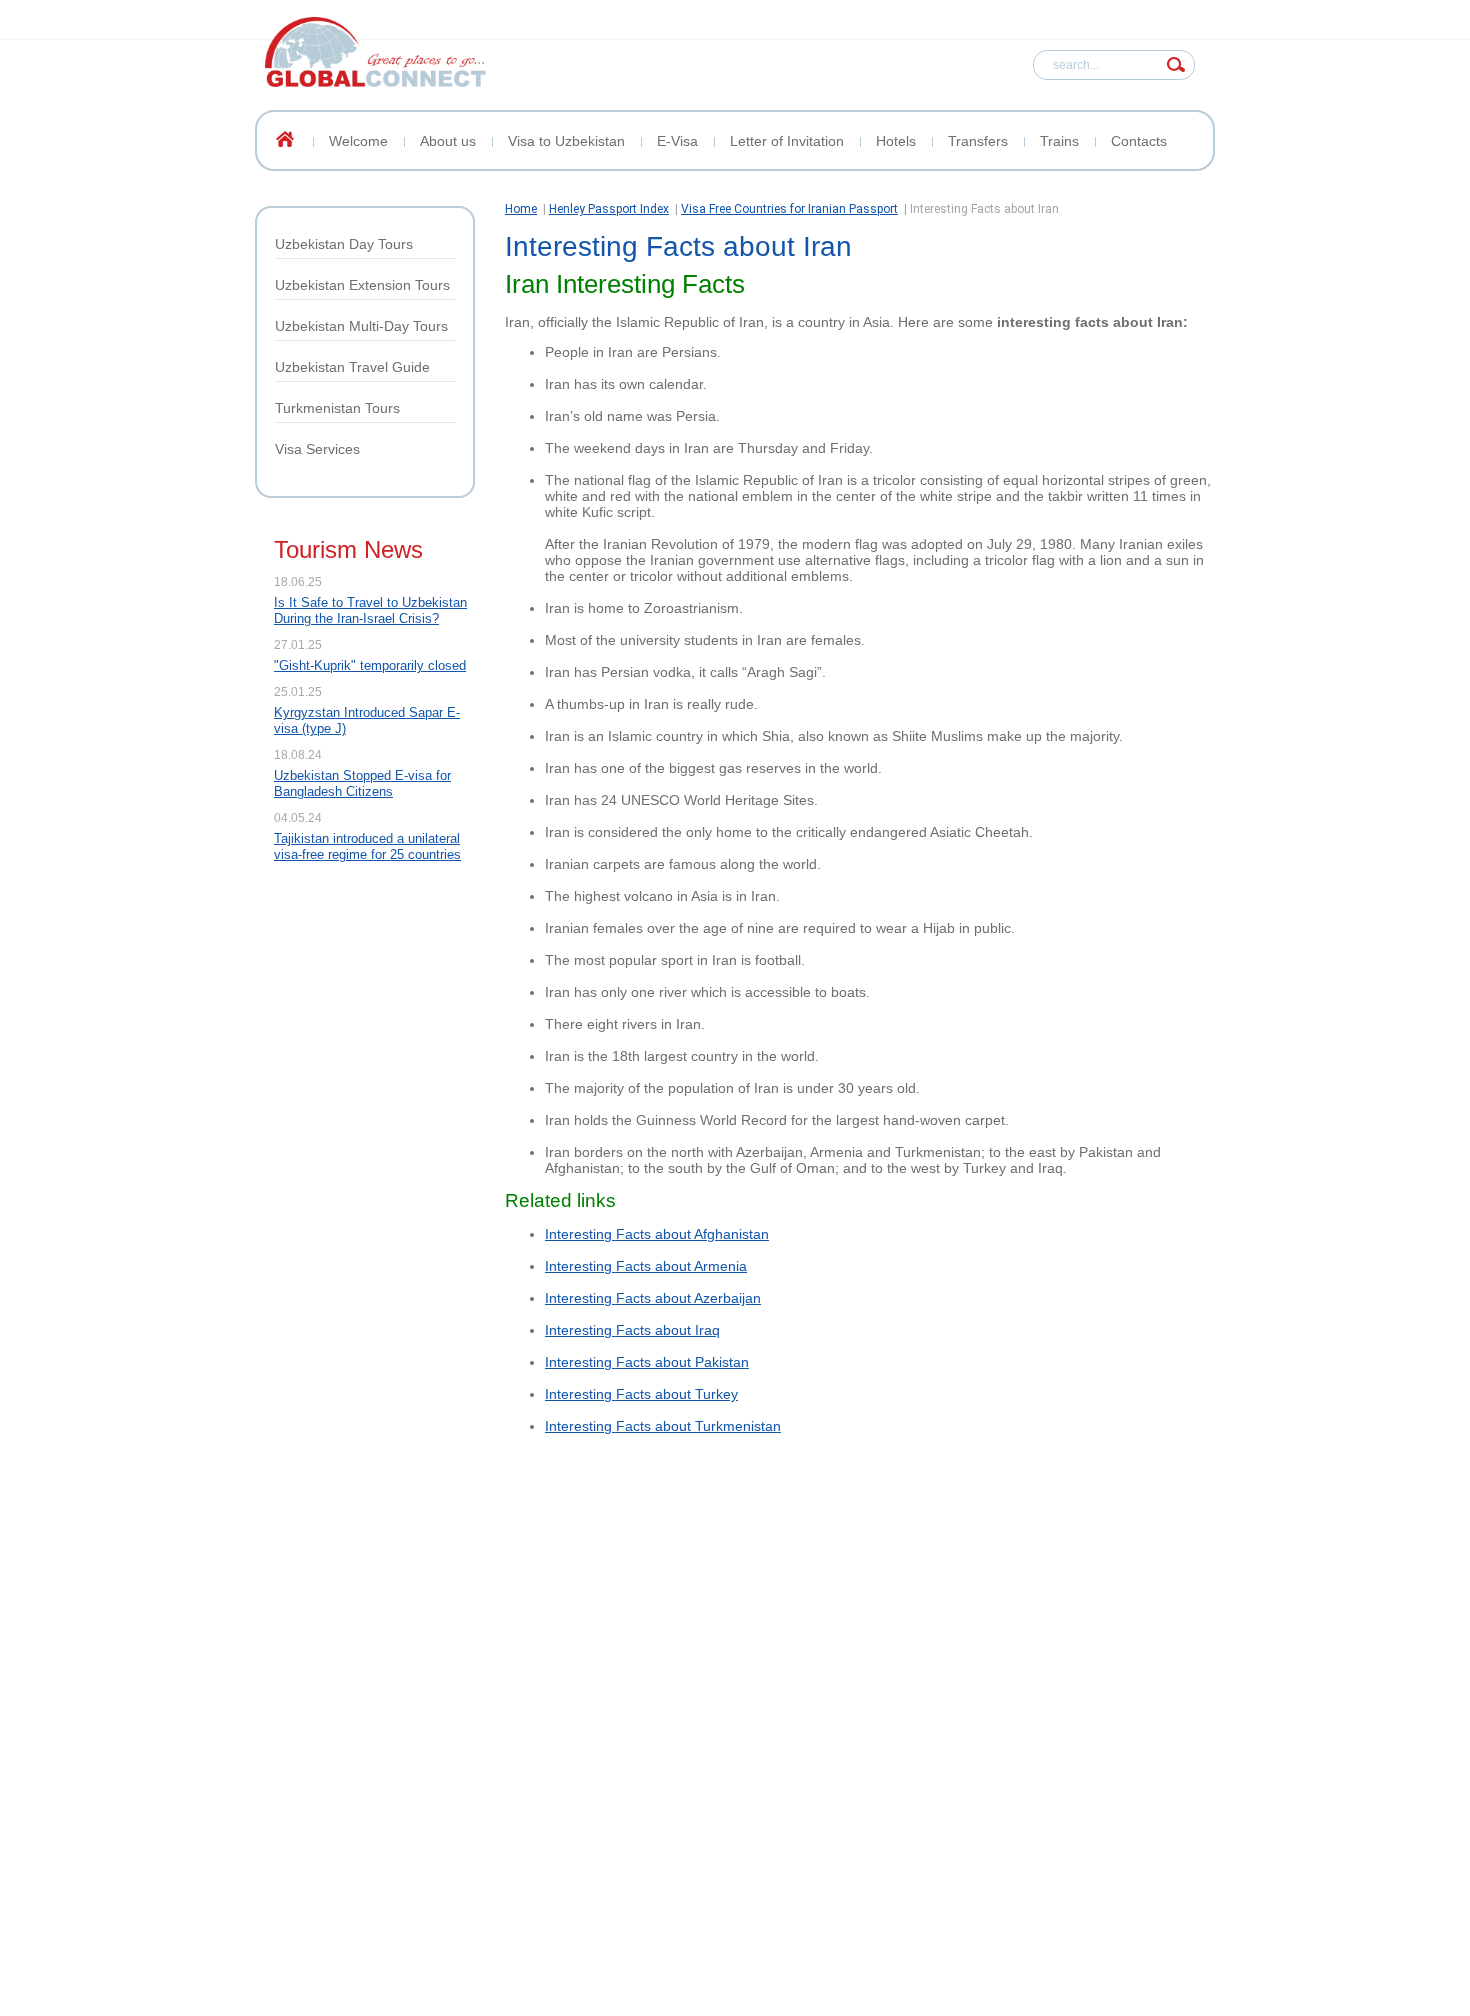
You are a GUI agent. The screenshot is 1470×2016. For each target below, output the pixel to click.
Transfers (978, 141)
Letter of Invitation (787, 141)
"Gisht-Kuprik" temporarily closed (370, 665)
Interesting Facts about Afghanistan (657, 1234)
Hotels (896, 141)
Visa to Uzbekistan (566, 141)
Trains (1059, 141)
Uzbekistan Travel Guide (352, 367)
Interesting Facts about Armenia (646, 1266)
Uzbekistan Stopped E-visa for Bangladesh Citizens (362, 783)
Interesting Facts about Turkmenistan (663, 1426)
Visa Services (317, 449)
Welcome (358, 141)
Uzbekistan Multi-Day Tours (361, 326)
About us (448, 141)
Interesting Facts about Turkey (641, 1394)
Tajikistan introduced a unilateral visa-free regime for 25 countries (367, 846)
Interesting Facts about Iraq (632, 1330)
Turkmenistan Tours (337, 408)
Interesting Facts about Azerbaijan (653, 1298)
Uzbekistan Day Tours (344, 244)
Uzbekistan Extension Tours (362, 285)
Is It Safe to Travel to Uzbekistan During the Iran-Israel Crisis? (370, 610)
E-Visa (677, 141)
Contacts (1139, 141)
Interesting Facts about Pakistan (647, 1362)
